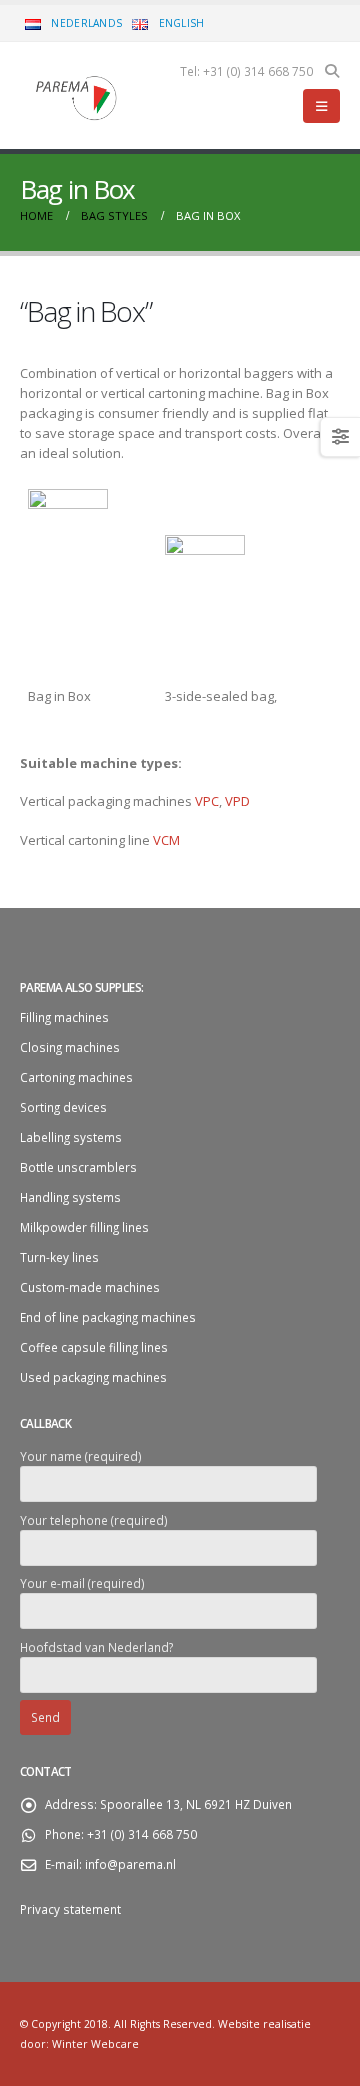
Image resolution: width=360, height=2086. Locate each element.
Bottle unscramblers (78, 1167)
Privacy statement (72, 1909)
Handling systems (70, 1197)
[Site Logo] (75, 96)
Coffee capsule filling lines (94, 1347)
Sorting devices (63, 1107)
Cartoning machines (76, 1077)
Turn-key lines (59, 1257)
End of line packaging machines (108, 1317)
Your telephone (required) (94, 1520)
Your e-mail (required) (82, 1583)
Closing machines (70, 1047)
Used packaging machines (93, 1377)
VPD (237, 801)
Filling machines (64, 1017)
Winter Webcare (95, 2044)
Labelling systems (71, 1137)
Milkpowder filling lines (84, 1227)
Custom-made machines (90, 1287)
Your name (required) (81, 1456)
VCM (166, 840)
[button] (331, 71)
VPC (207, 801)
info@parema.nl (130, 1864)
